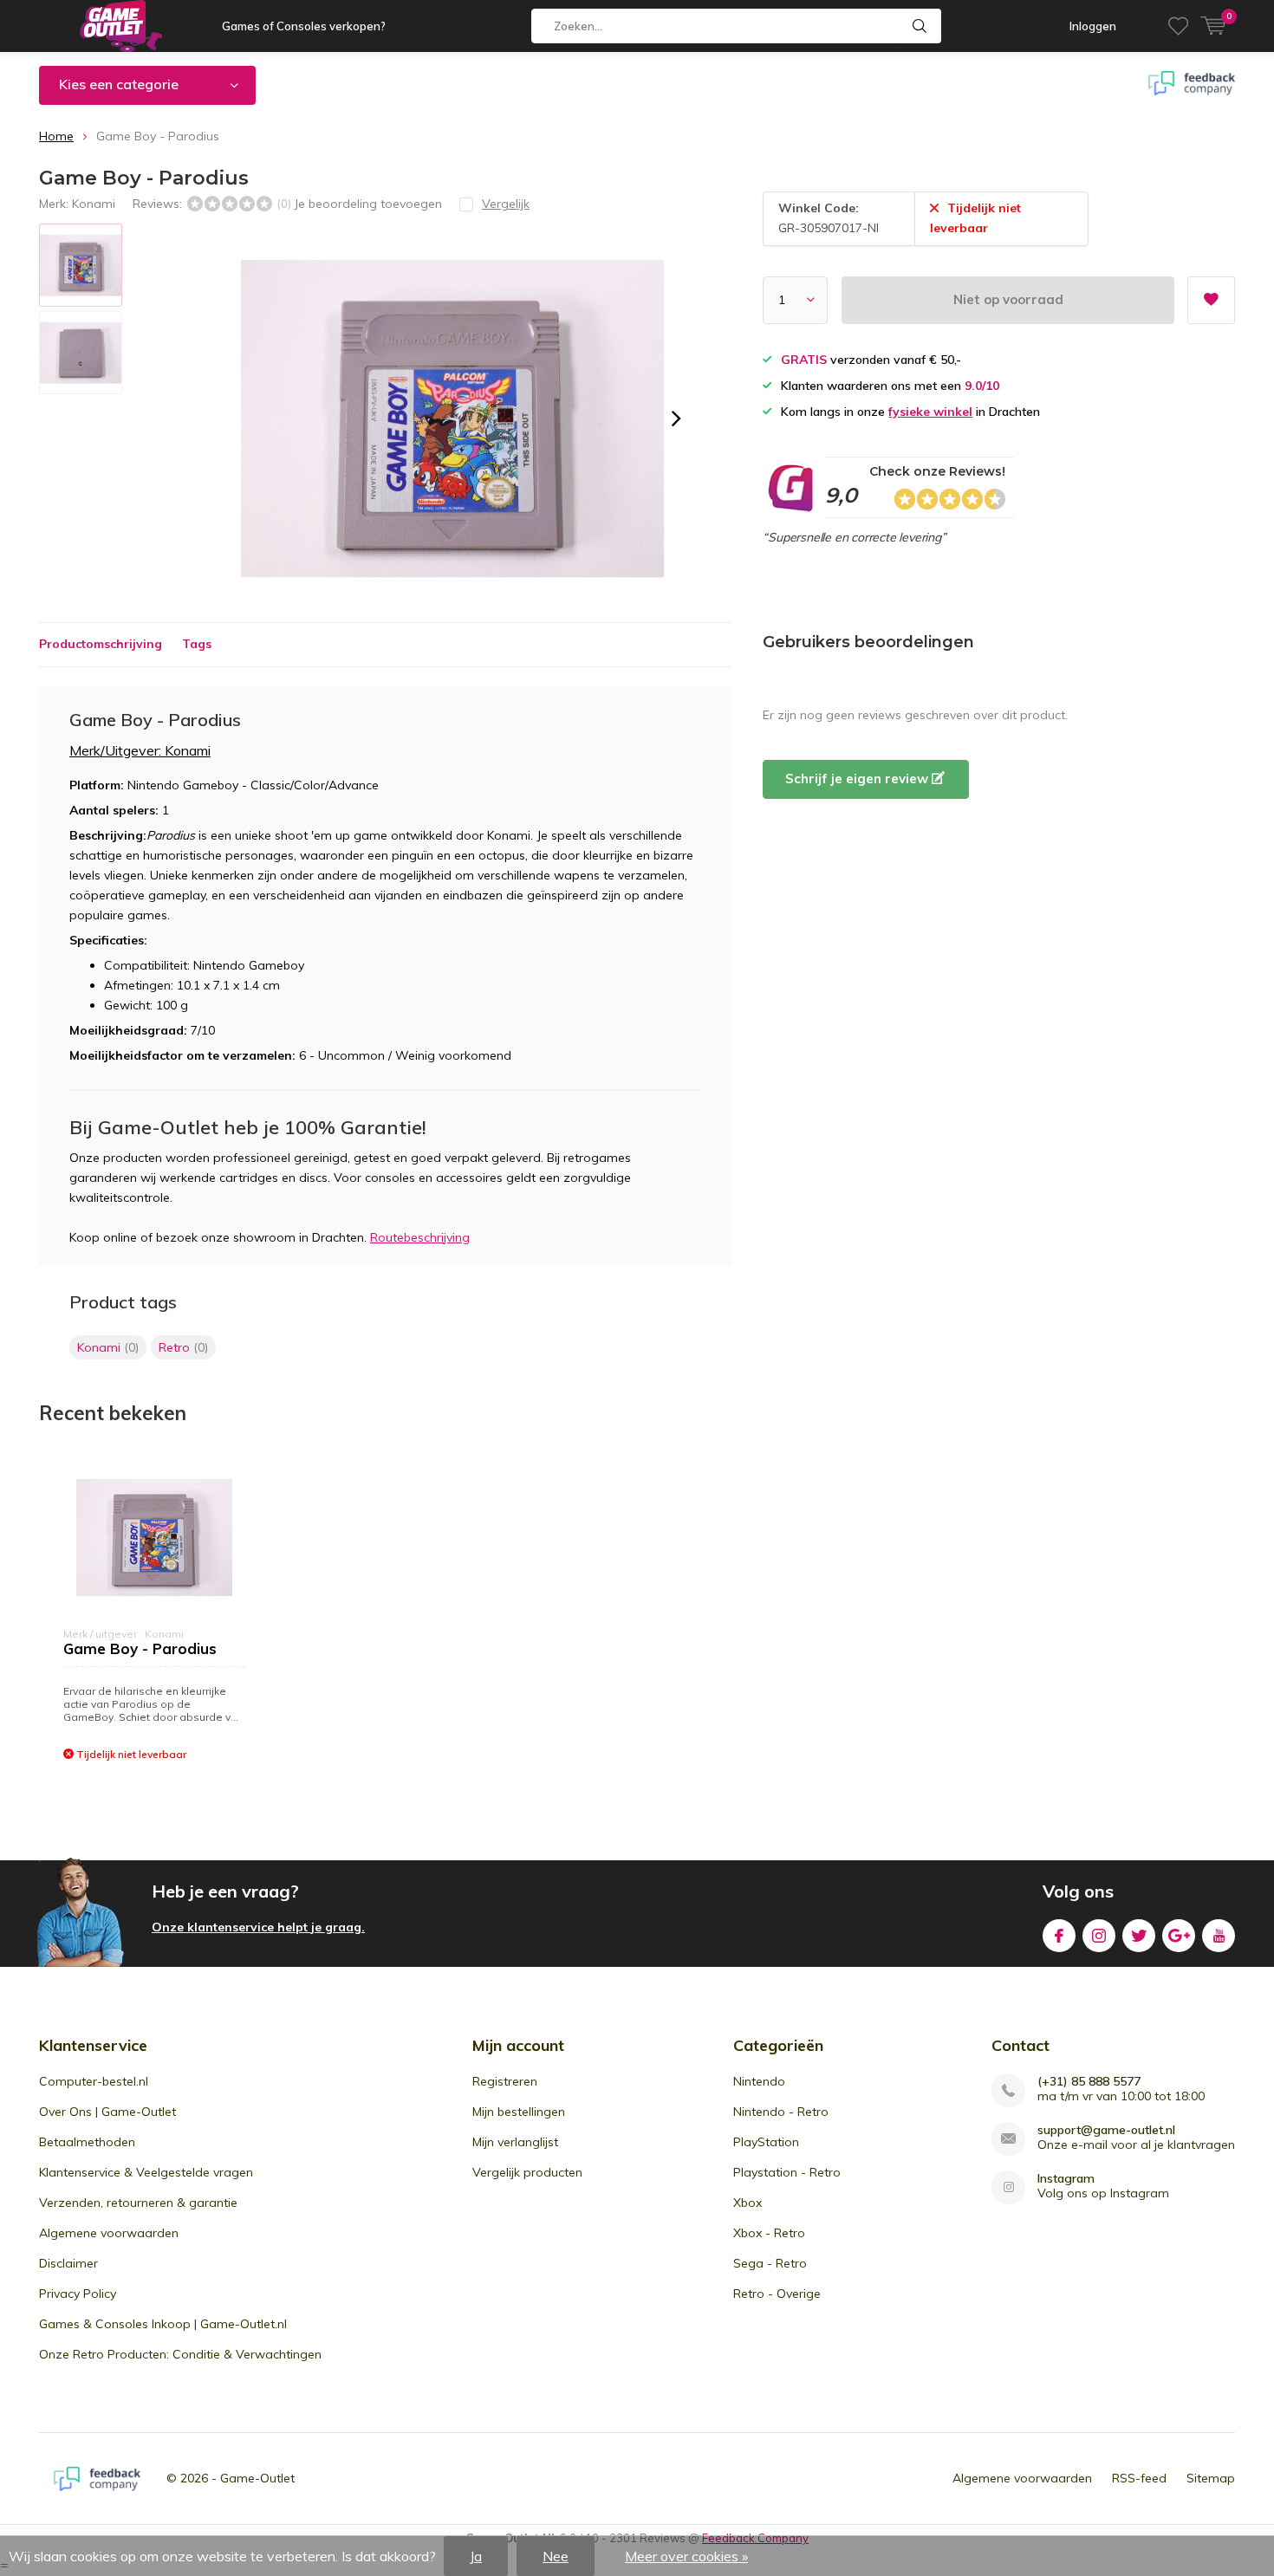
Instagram (1099, 1936)
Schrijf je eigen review (858, 779)
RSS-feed (1139, 2478)
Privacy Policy (78, 2294)
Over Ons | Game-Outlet (107, 2112)
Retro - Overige (777, 2294)
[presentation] (676, 419)
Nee (556, 2556)
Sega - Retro (770, 2263)
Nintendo (759, 2081)
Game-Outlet (257, 2478)
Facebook (1059, 1936)
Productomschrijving (101, 644)
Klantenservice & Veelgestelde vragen (146, 2172)
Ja (476, 2556)
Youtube (1219, 1936)
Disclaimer (68, 2263)
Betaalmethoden (87, 2142)
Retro (183, 1347)
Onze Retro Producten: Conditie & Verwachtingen (180, 2354)
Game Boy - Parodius (140, 1648)
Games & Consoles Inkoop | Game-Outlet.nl (163, 2324)
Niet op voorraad (1008, 299)
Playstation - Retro (787, 2172)
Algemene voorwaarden (109, 2233)
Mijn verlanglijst (515, 2142)
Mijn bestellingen (519, 2112)
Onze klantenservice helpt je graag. (258, 1927)
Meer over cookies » (686, 2556)
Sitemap (1211, 2478)
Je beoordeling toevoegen (368, 204)
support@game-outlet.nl (1106, 2130)
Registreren (505, 2081)
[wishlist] (1178, 26)
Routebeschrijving (420, 1237)
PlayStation (766, 2142)
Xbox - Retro (769, 2233)
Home (56, 136)
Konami (94, 204)
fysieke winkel (930, 412)
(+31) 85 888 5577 (1089, 2082)
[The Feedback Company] (97, 2479)
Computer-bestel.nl (94, 2081)
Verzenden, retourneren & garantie (138, 2203)
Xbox (747, 2203)
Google (1179, 1936)
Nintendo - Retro (781, 2112)
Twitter (1139, 1936)
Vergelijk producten (527, 2172)
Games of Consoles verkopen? (304, 26)
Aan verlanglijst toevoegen (1211, 300)
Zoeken (920, 26)
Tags (197, 644)
